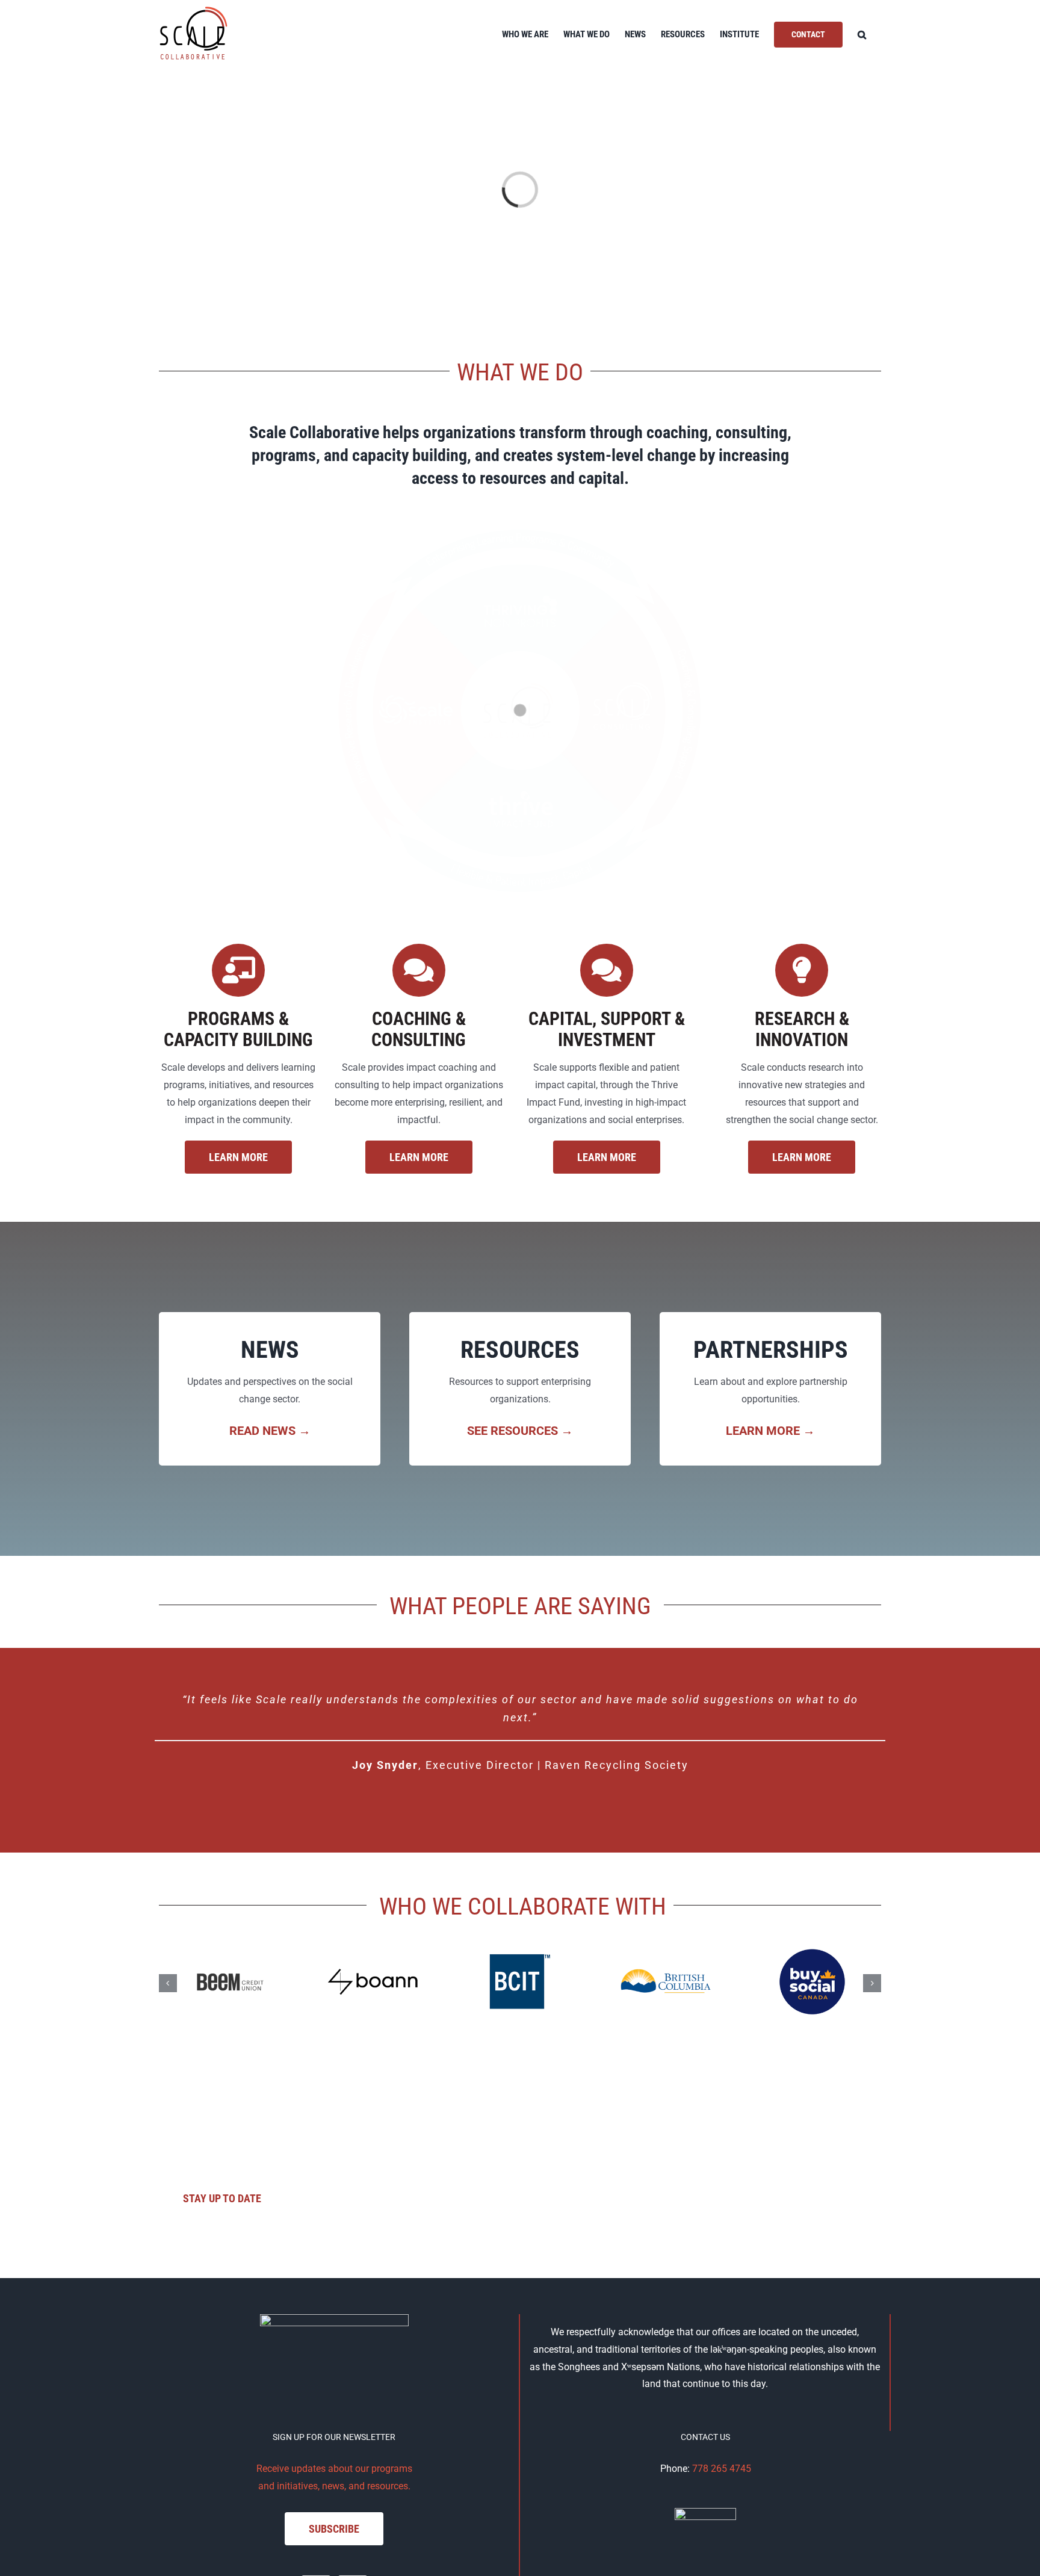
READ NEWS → (270, 1431)
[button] (862, 35)
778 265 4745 (722, 2469)
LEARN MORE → (770, 1431)
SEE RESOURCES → (520, 1431)
